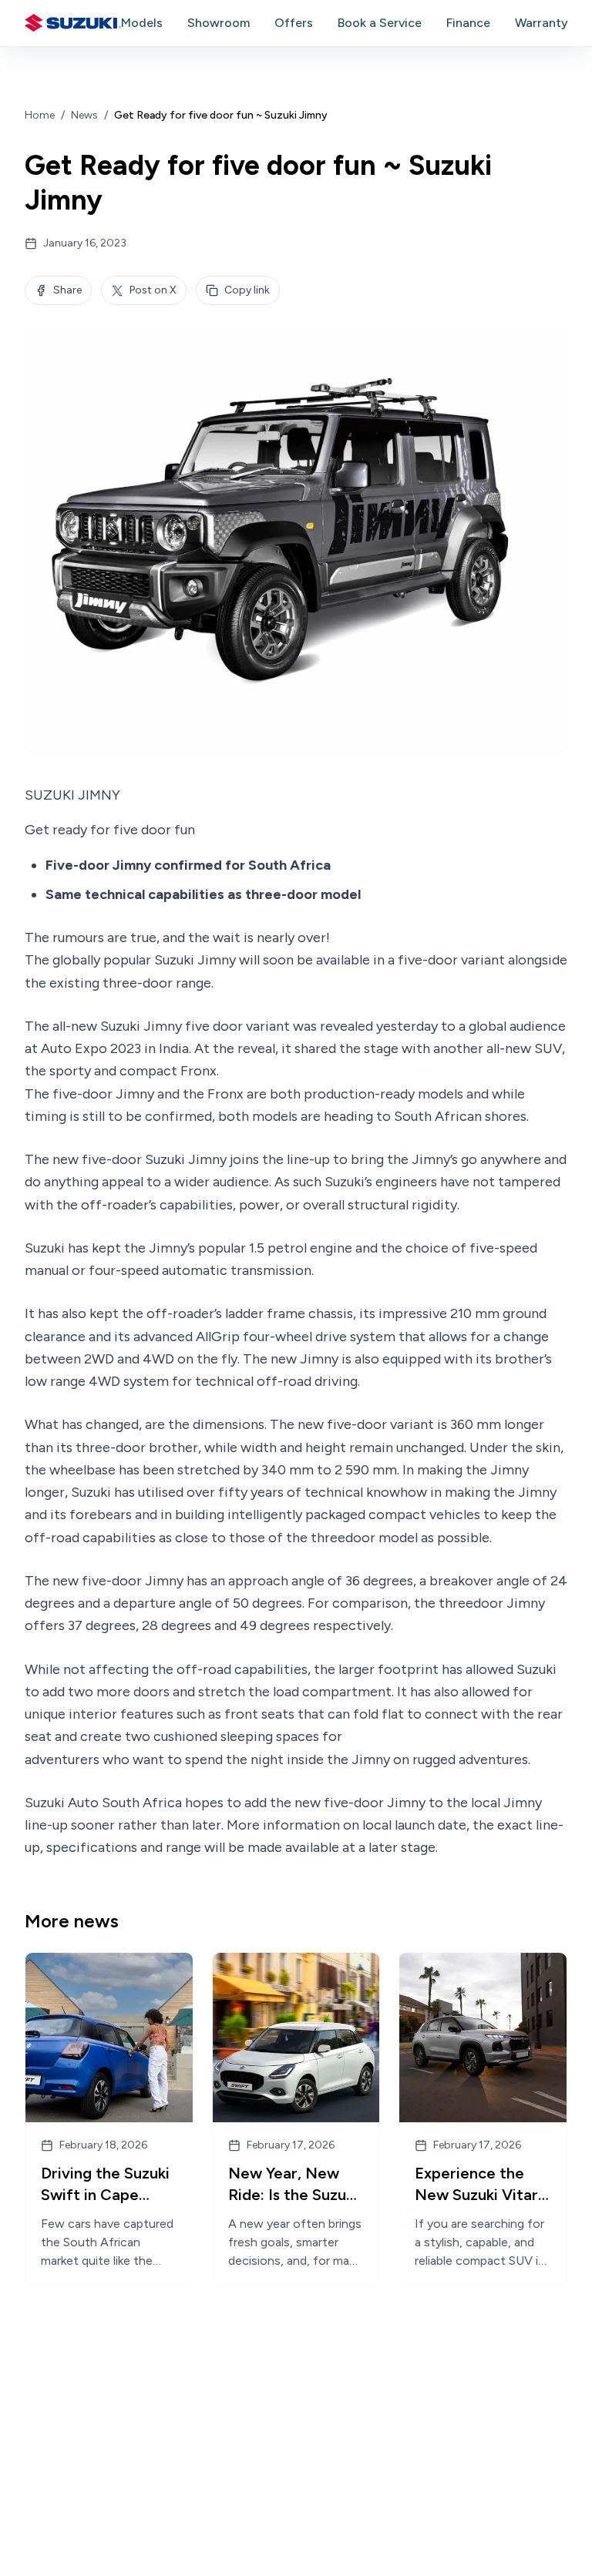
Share (67, 290)
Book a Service (380, 23)
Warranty (542, 23)
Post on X (153, 290)
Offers (294, 23)
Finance (468, 23)
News (84, 115)
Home (40, 115)
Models (142, 23)
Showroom (219, 23)
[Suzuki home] (73, 23)
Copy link (247, 290)
